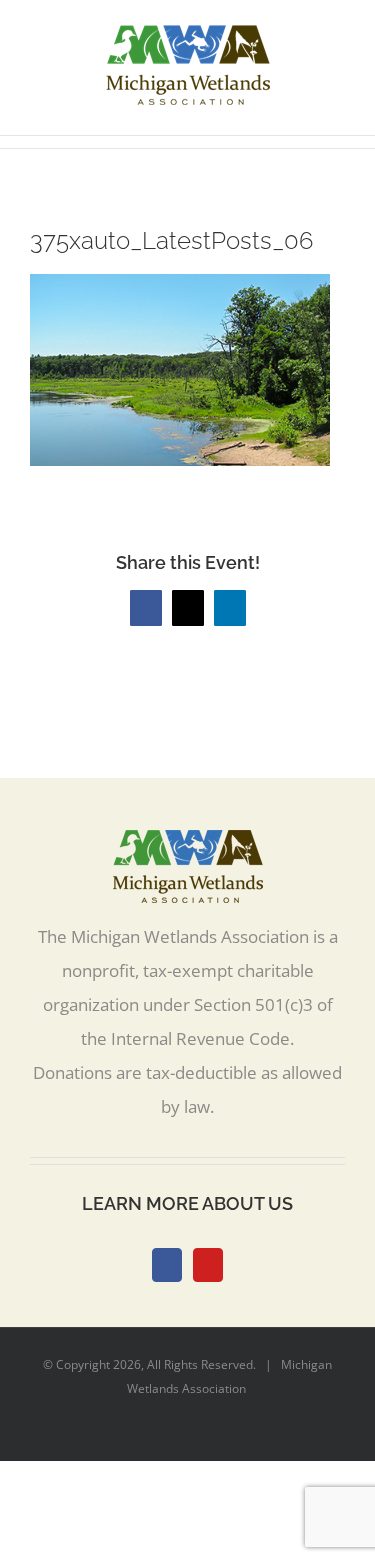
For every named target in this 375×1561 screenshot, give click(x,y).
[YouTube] (208, 1265)
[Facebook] (167, 1265)
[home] (188, 846)
